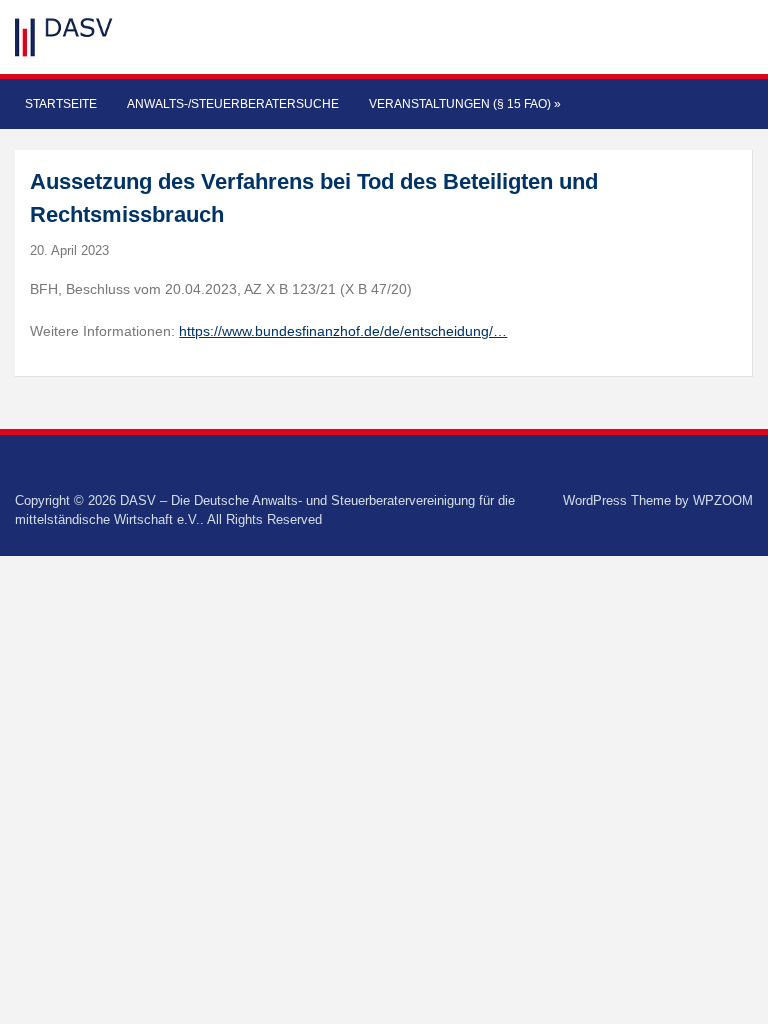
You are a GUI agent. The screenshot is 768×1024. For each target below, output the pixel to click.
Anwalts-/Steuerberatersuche (233, 104)
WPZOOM (723, 500)
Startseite (61, 104)
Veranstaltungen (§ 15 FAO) (465, 104)
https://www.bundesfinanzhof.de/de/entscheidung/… (343, 331)
